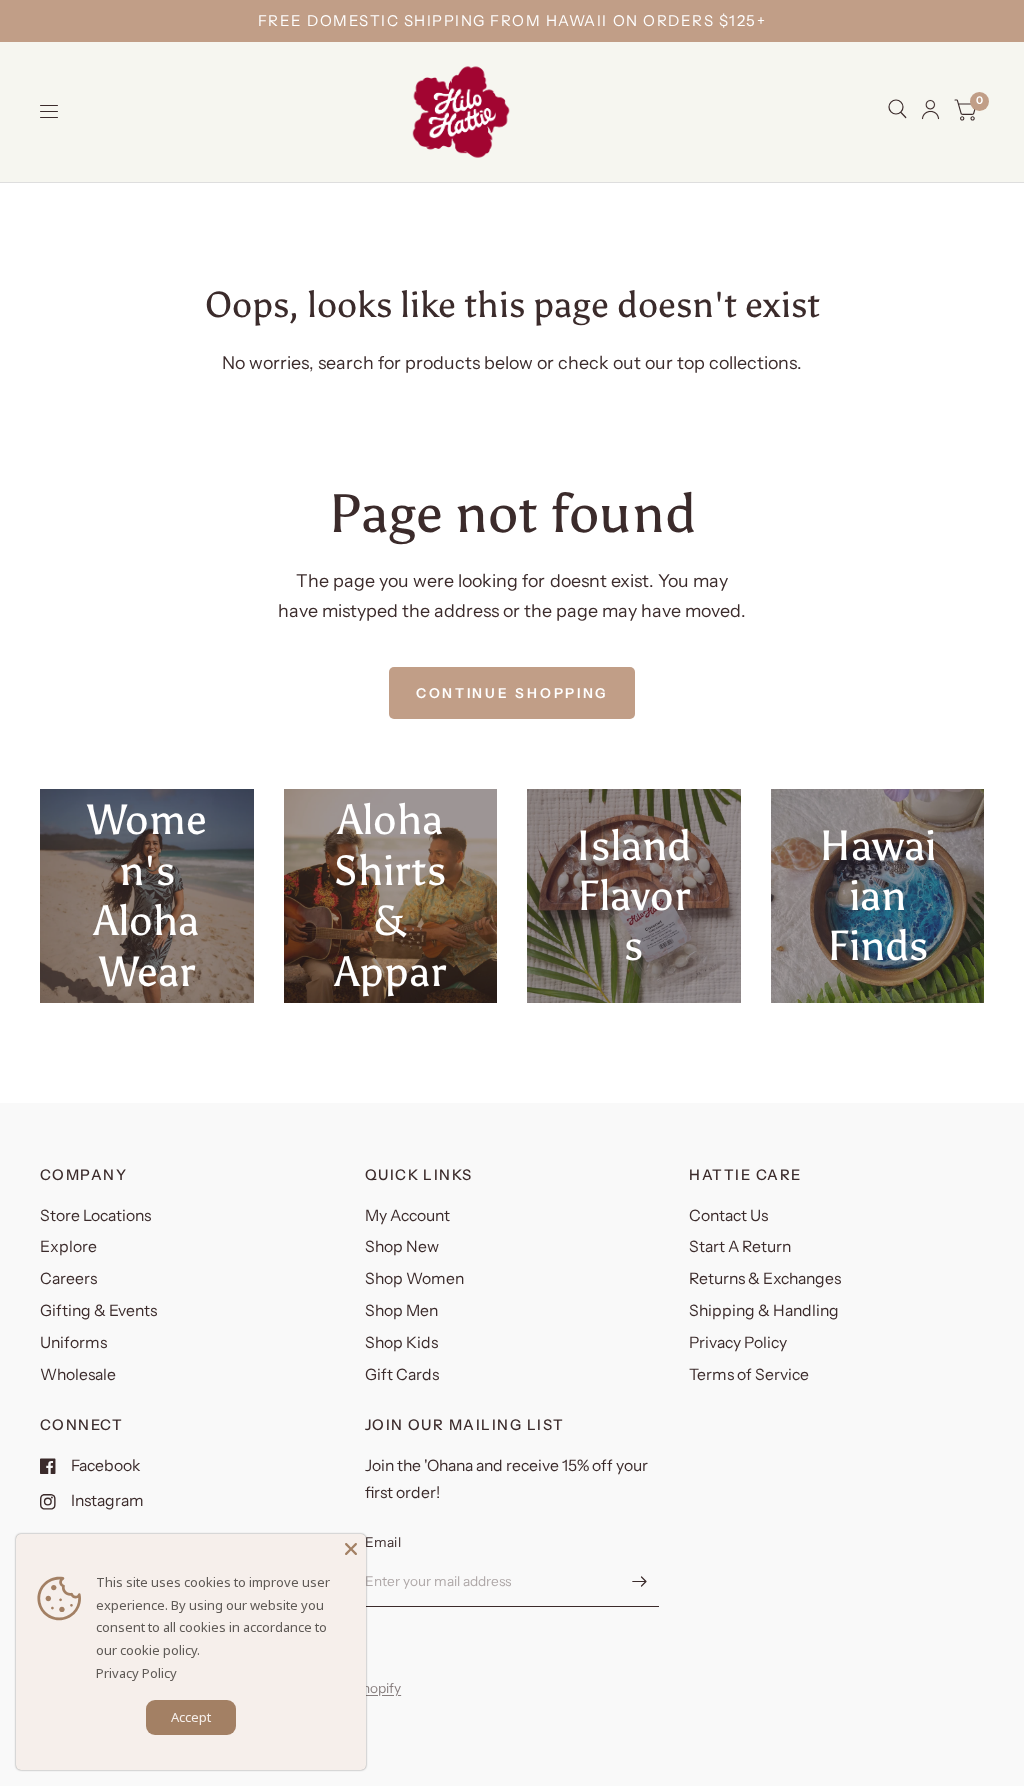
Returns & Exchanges (765, 1278)
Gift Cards (402, 1374)
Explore (68, 1246)
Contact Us (728, 1215)
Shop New (402, 1246)
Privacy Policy (738, 1342)
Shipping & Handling (764, 1310)
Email (383, 1542)
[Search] (897, 109)
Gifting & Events (98, 1310)
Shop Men (401, 1310)
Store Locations (95, 1215)
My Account (407, 1215)
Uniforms (73, 1342)
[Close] (351, 1549)
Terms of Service (749, 1374)
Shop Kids (401, 1342)
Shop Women (414, 1278)
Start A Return (740, 1246)
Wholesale (78, 1374)
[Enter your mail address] (639, 1581)
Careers (68, 1278)
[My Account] (930, 109)
